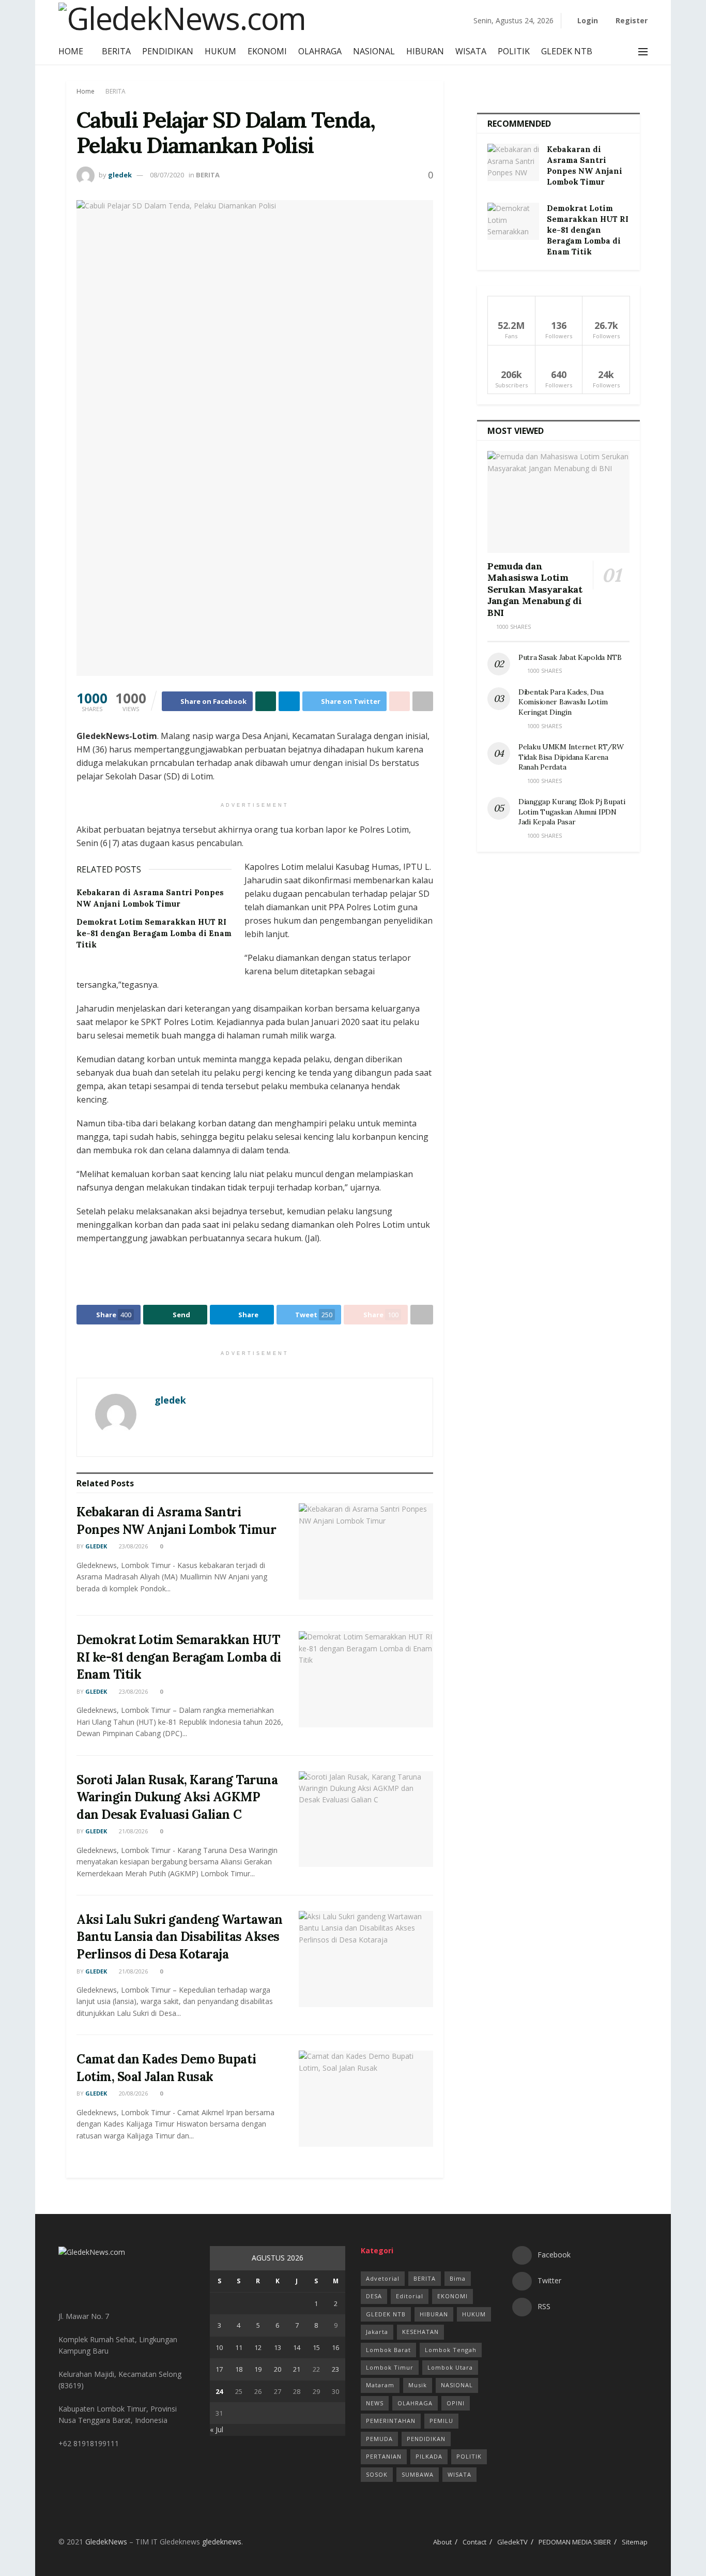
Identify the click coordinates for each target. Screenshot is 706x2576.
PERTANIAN (384, 2456)
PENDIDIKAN (168, 51)
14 (297, 2347)
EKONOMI (267, 51)
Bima (458, 2278)
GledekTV (512, 2542)
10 (219, 2347)
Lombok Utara (450, 2367)
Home (86, 91)
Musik (418, 2385)
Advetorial (383, 2278)
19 (258, 2369)
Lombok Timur (390, 2367)
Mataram (380, 2385)
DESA (374, 2296)
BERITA (116, 51)
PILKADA (429, 2456)
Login (587, 20)
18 (239, 2369)
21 (297, 2369)
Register (631, 20)
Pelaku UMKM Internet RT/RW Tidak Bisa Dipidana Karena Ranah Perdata (571, 757)
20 (278, 2369)
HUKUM (220, 51)
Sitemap (635, 2542)
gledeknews (222, 2542)
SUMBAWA (418, 2474)
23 (335, 2369)
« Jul (217, 2429)
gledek (120, 175)
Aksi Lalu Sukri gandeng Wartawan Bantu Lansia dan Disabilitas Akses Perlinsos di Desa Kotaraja (180, 1937)
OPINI (456, 2403)
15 (316, 2347)
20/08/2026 (133, 2093)
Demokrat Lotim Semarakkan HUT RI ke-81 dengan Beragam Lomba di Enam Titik (154, 933)
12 (258, 2347)
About (442, 2542)
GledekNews (106, 2542)
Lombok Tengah (451, 2350)
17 (219, 2369)
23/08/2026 (133, 1546)
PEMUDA (379, 2439)
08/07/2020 (167, 175)
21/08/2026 (133, 1831)
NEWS (375, 2403)
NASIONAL (374, 51)
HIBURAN (425, 51)
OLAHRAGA (320, 51)
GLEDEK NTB (567, 51)
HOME (71, 51)
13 (278, 2347)
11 (239, 2347)
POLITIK (514, 51)
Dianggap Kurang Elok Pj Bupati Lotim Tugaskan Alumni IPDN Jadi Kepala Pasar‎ (572, 812)
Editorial (410, 2296)
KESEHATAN (420, 2332)
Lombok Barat (388, 2350)
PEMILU (441, 2421)
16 (335, 2347)
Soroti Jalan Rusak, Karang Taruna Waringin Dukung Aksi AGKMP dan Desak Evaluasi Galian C (177, 1797)
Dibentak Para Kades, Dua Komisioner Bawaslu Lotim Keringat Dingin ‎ (563, 702)
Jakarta (377, 2332)
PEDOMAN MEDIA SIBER (575, 2542)
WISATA (471, 51)
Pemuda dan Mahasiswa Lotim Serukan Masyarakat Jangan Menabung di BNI (535, 589)
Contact (474, 2542)
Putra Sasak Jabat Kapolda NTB (571, 657)
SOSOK (377, 2474)
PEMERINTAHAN (391, 2421)
